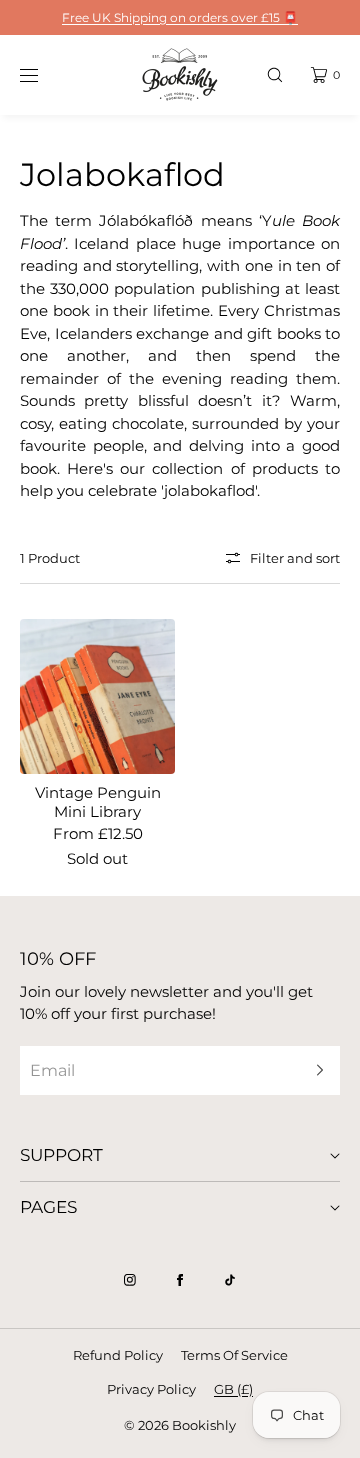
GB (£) (233, 1389)
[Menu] (44, 74)
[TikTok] (230, 1280)
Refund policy (118, 1355)
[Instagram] (130, 1280)
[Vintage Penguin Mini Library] (97, 696)
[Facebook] (180, 1280)
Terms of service (234, 1355)
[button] (275, 74)
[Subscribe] (315, 1070)
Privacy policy (151, 1389)
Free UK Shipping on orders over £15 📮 (180, 17)
